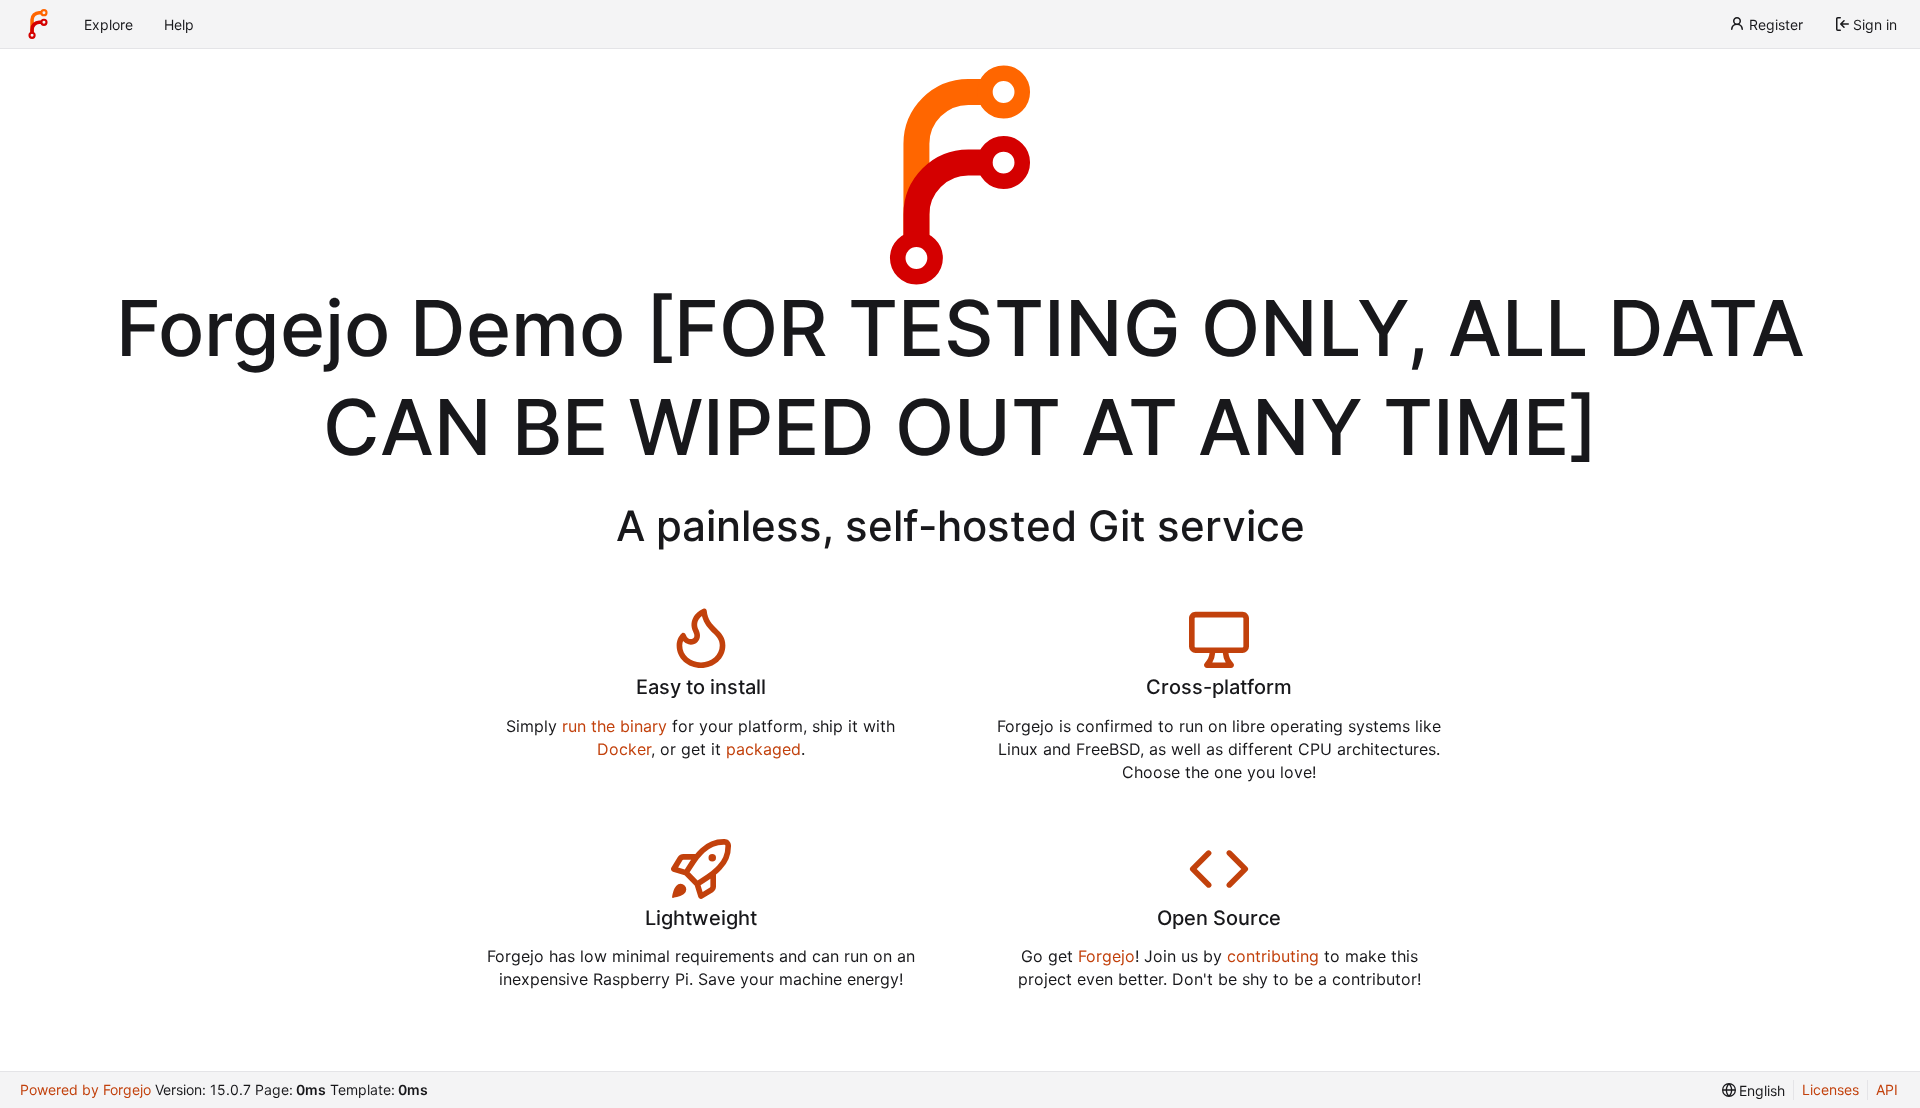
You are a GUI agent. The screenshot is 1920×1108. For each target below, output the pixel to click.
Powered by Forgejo (85, 1089)
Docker (624, 749)
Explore (108, 24)
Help (179, 24)
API (1887, 1089)
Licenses (1830, 1089)
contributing (1273, 956)
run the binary (614, 726)
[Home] (38, 24)
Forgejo (1106, 956)
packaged (763, 749)
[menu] (1754, 1090)
